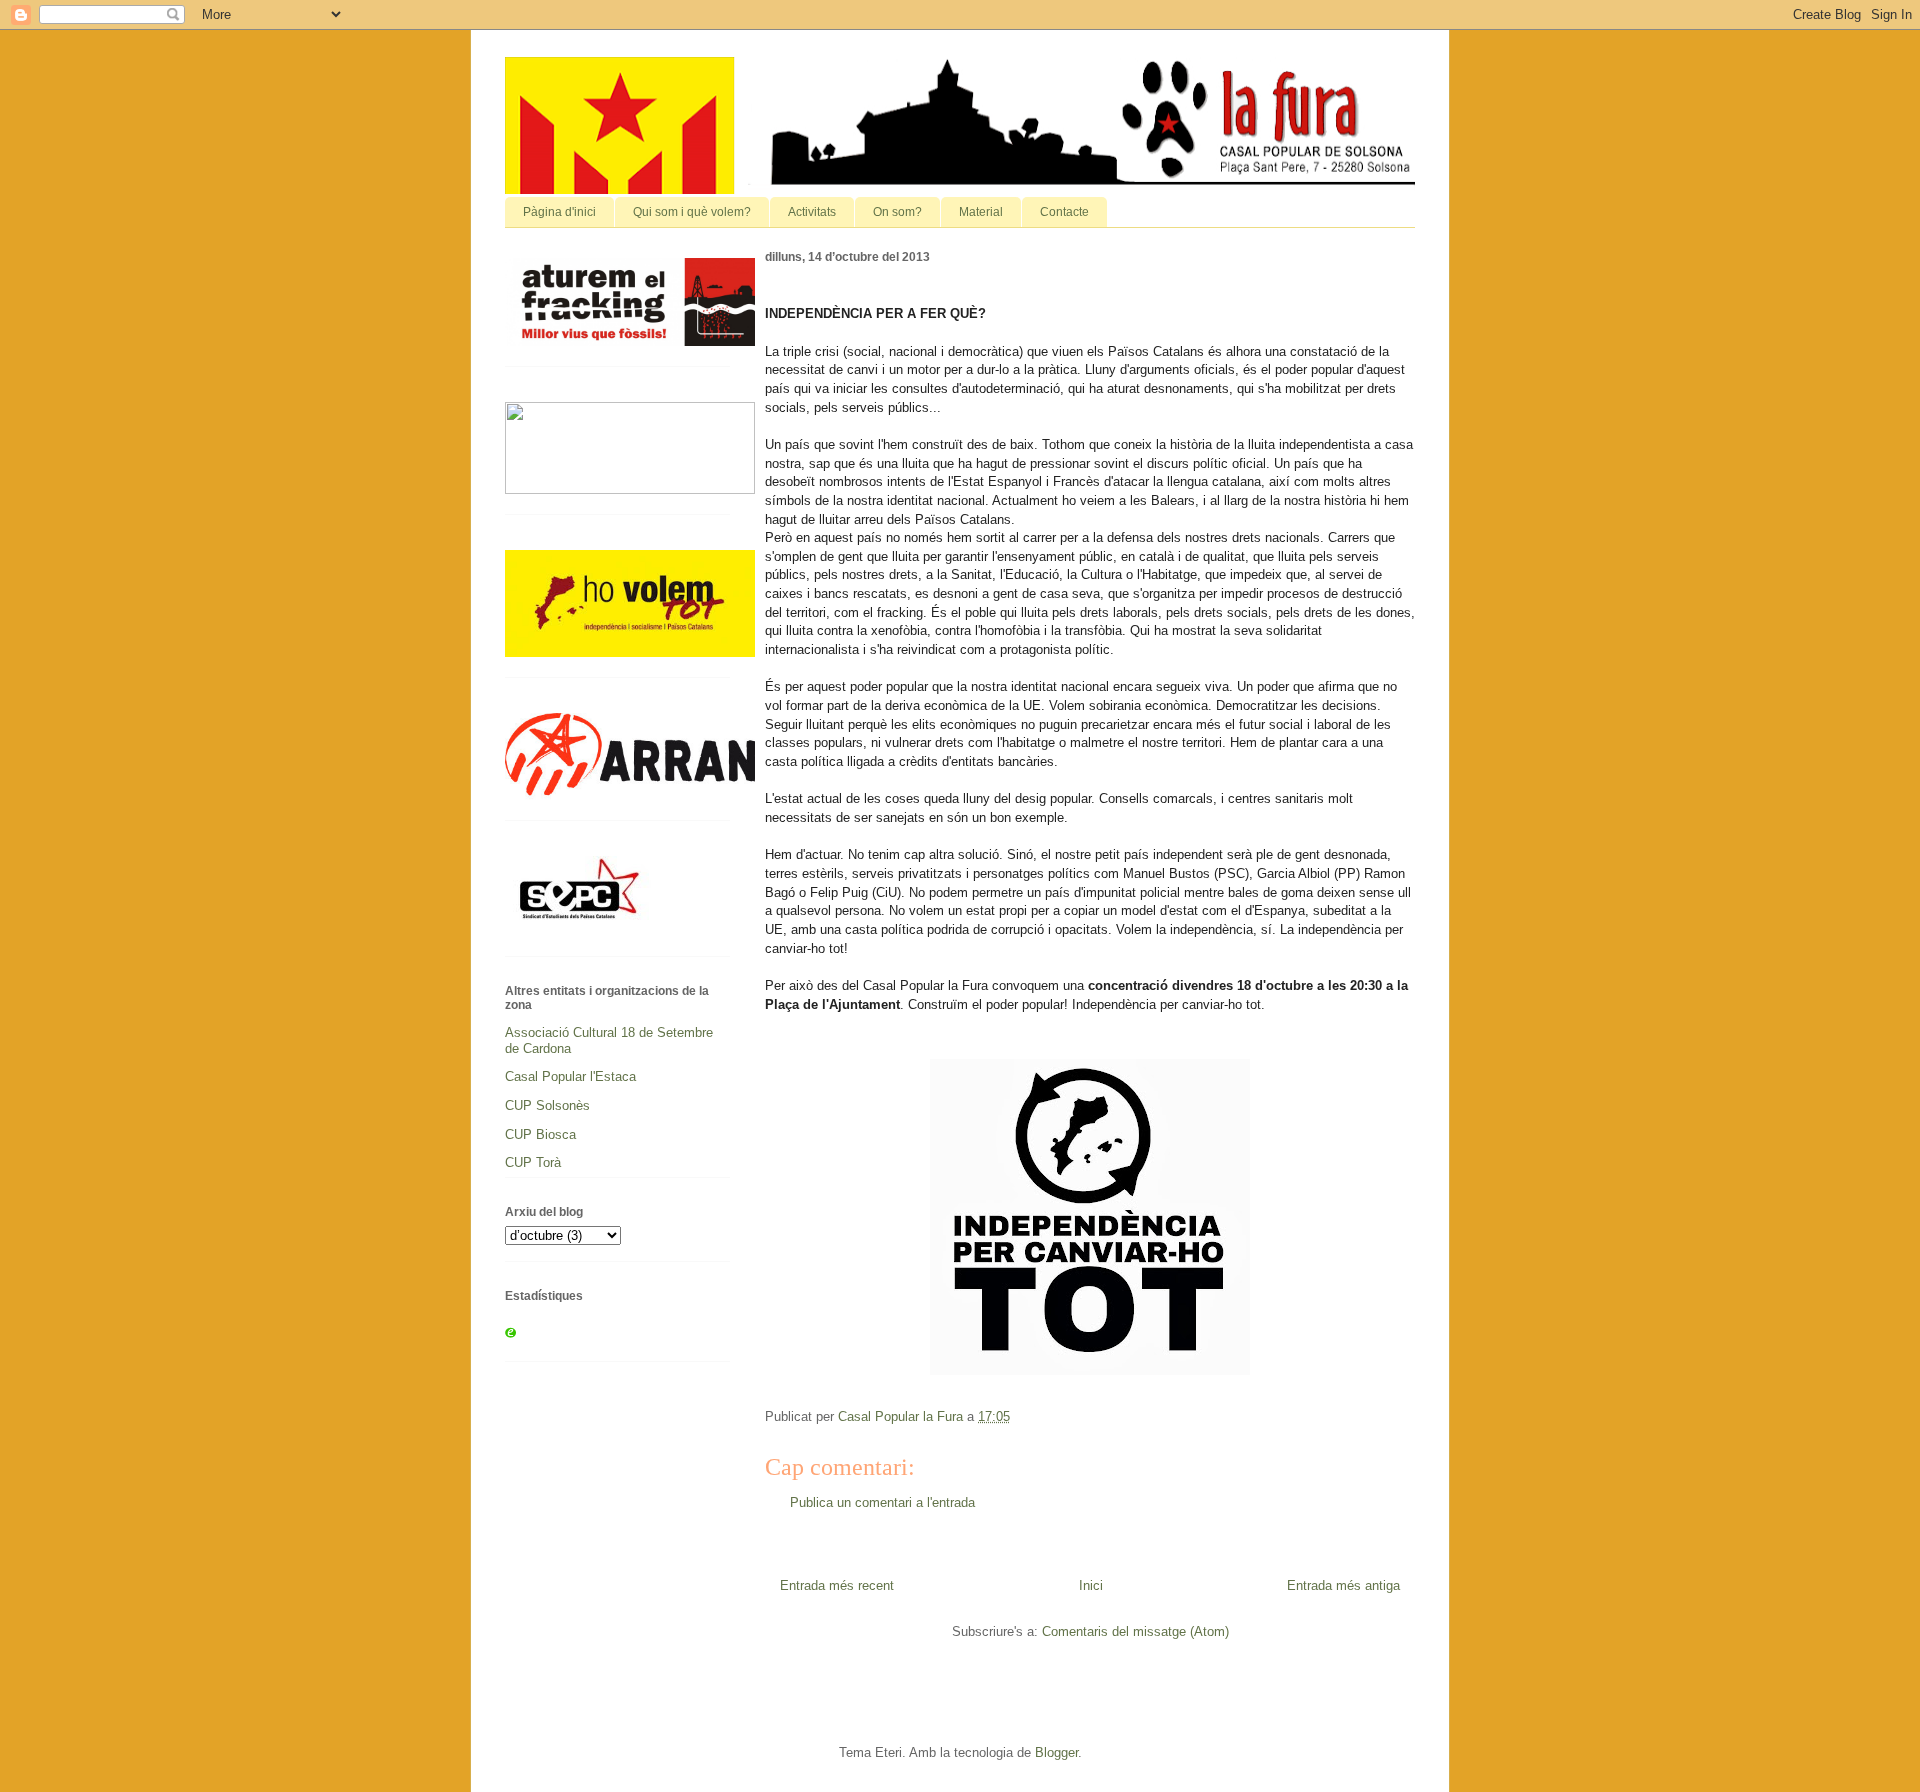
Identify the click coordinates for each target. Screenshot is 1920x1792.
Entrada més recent (837, 1585)
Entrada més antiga (1343, 1585)
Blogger (1056, 1752)
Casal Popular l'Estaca (570, 1076)
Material (981, 212)
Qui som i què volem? (692, 212)
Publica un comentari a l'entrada (882, 1502)
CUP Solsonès (547, 1105)
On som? (897, 212)
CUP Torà (533, 1162)
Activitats (812, 212)
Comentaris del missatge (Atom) (1135, 1631)
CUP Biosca (540, 1134)
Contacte (1064, 212)
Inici (1091, 1585)
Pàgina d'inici (559, 212)
